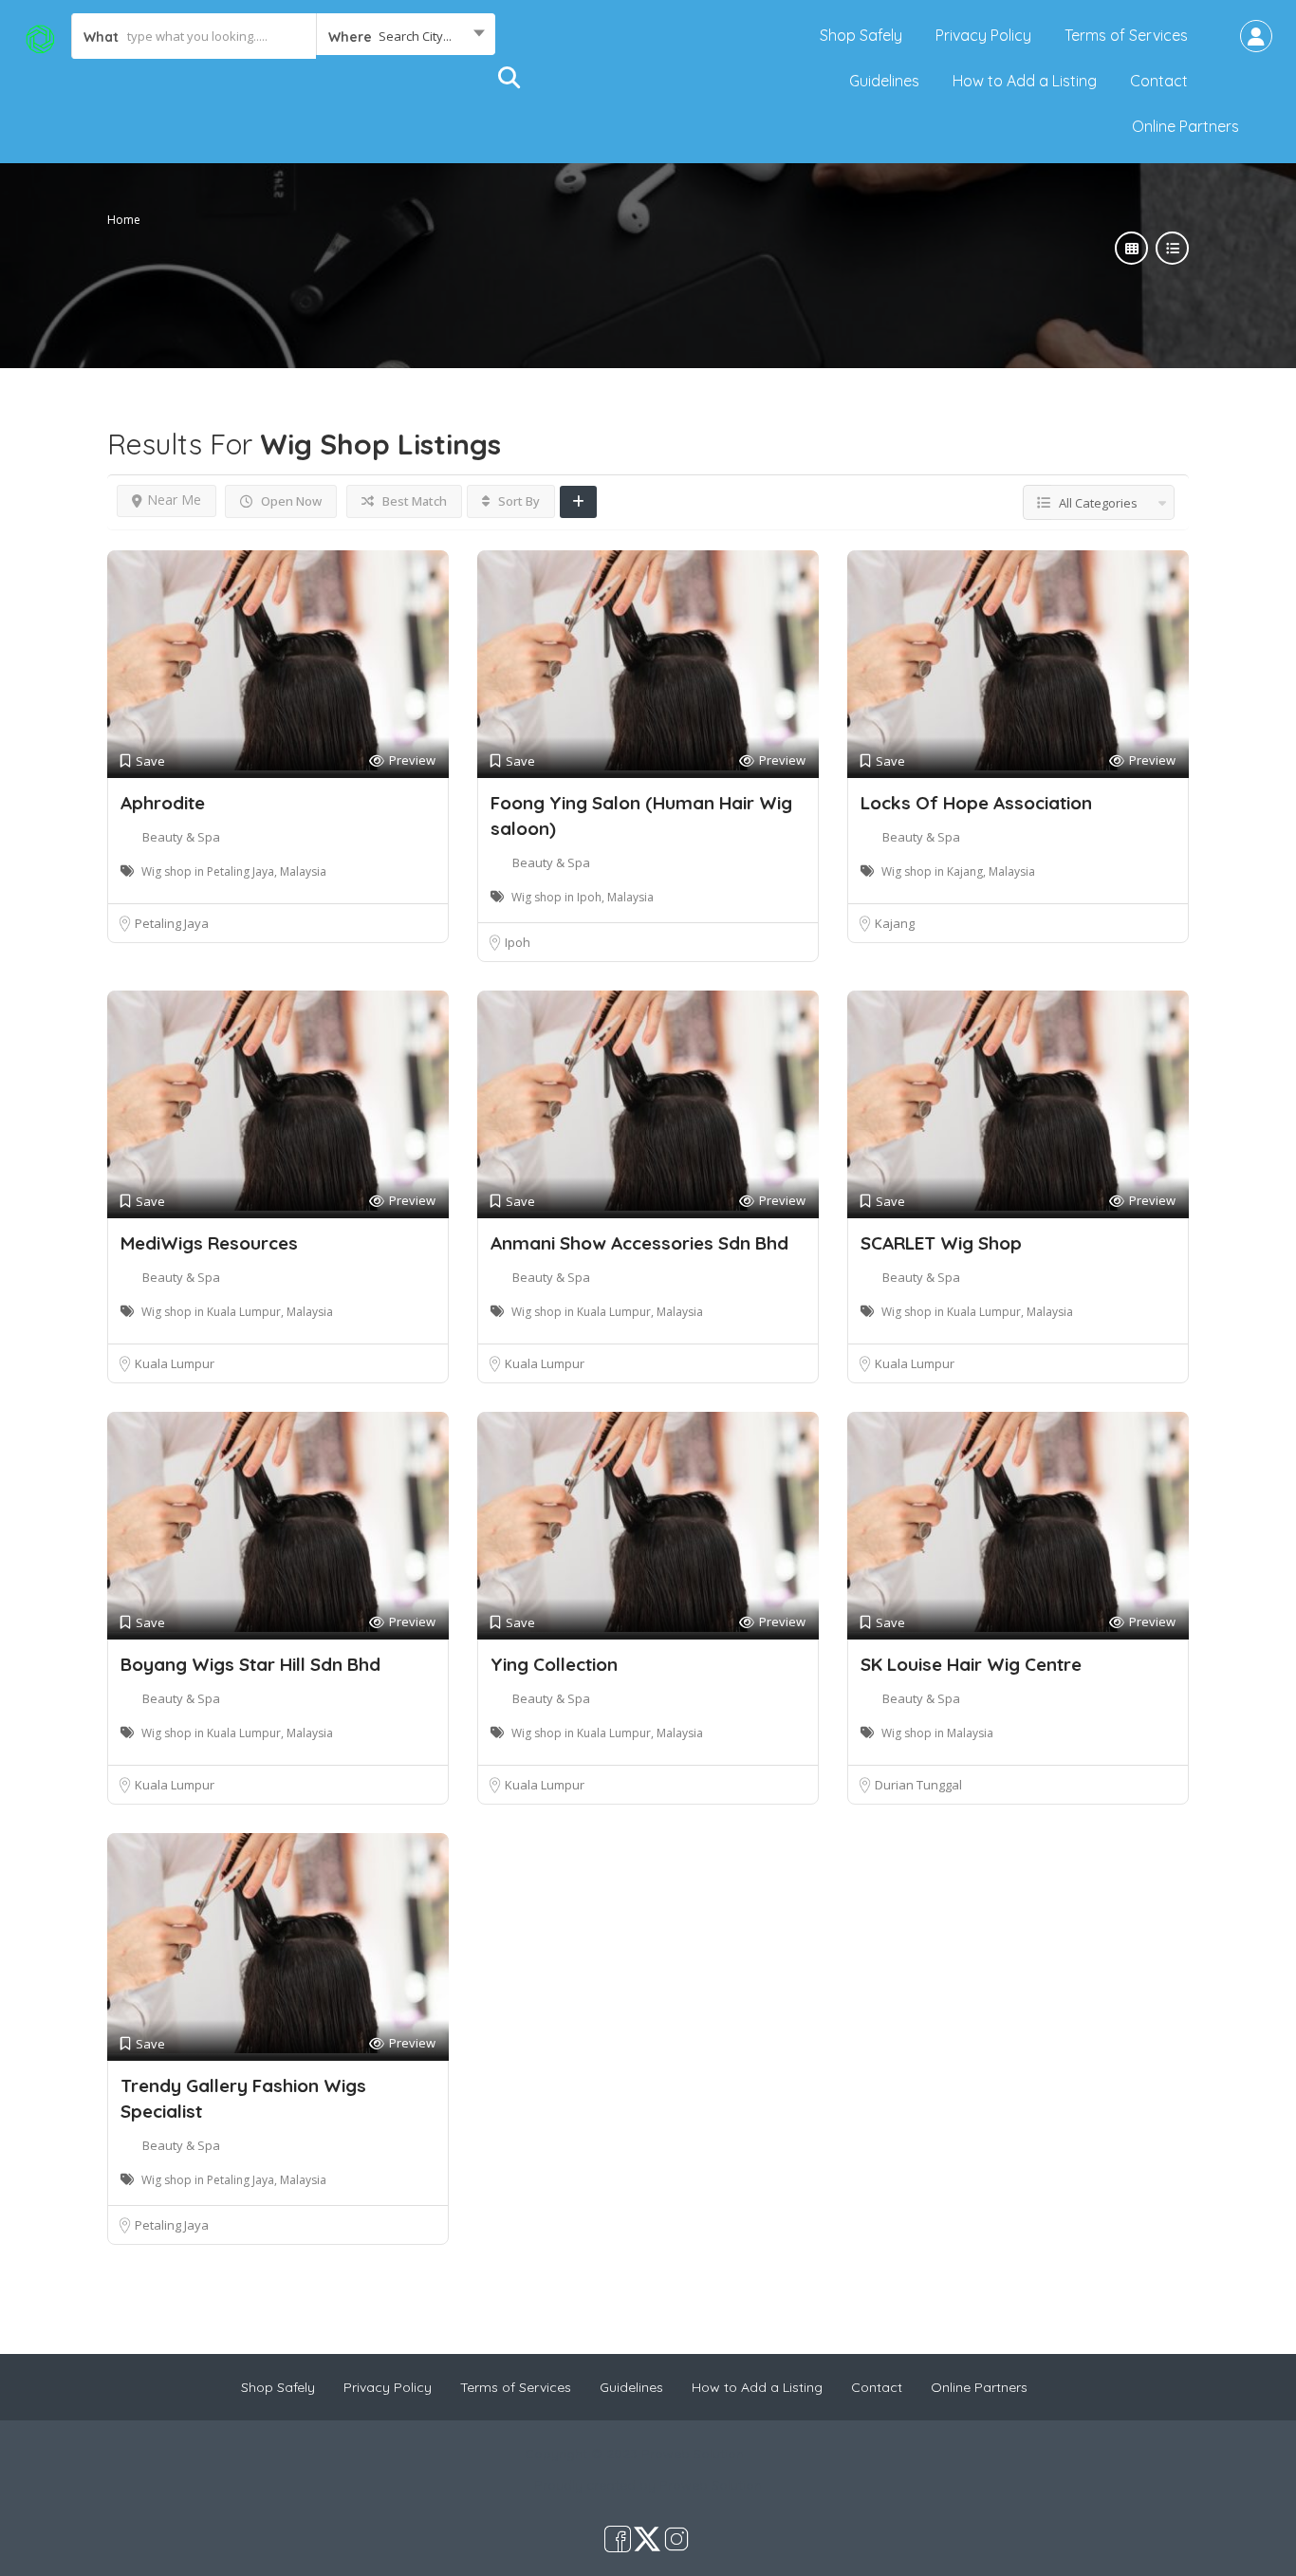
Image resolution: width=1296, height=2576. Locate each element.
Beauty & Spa (181, 837)
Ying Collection (554, 1664)
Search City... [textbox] (415, 36)
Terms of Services (1126, 35)
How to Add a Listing (1025, 81)
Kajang (895, 923)
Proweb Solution (711, 2485)
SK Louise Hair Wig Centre (971, 1664)
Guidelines (884, 81)
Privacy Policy (983, 35)
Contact (1159, 81)
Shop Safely (861, 35)
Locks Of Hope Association (976, 803)
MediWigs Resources (209, 1243)
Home (124, 220)
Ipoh (518, 942)
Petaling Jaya (172, 923)
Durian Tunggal (918, 1785)
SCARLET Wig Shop (941, 1243)
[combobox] (406, 36)
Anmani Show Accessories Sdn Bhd (639, 1243)
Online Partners (1185, 126)
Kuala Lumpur (175, 1363)
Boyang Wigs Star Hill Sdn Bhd (250, 1664)
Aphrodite (163, 803)
